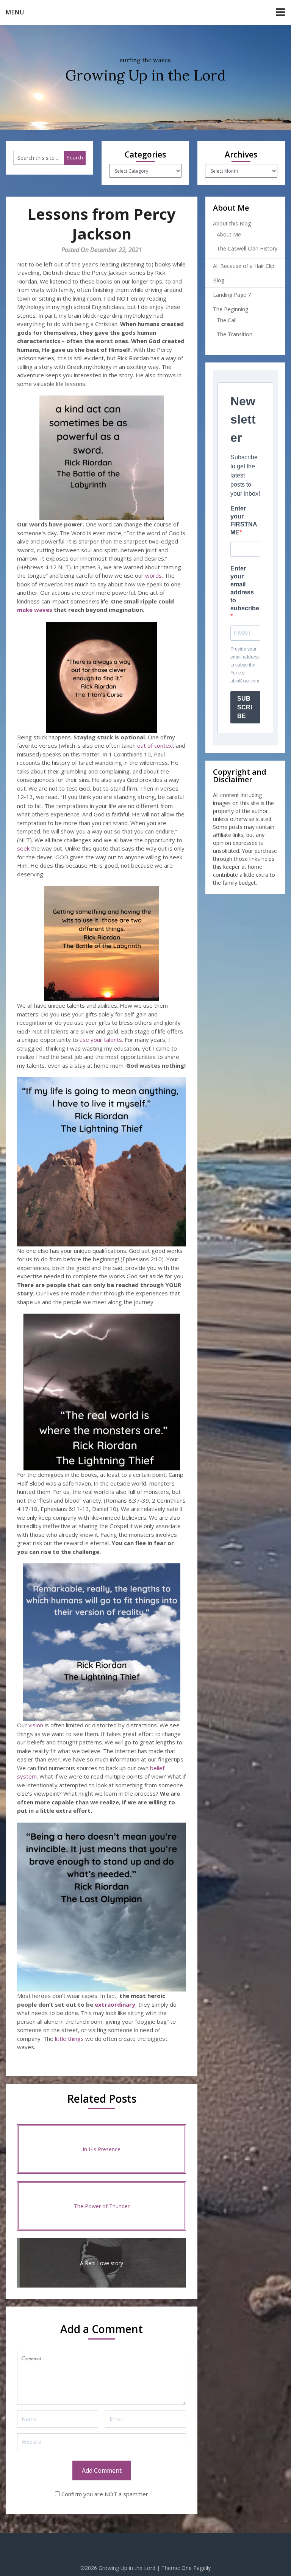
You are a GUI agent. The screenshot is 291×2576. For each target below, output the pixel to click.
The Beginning (231, 309)
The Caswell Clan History (247, 248)
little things (69, 2039)
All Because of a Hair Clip (244, 266)
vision (36, 1725)
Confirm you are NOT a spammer (104, 2494)
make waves (35, 610)
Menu (15, 12)
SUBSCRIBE (245, 707)
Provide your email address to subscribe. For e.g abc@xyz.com (245, 665)
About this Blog (232, 223)
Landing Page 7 (232, 295)
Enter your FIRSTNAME (244, 520)
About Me (229, 234)
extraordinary (115, 2004)
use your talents (101, 1040)
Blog (219, 280)
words (153, 575)
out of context (156, 745)
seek (23, 848)
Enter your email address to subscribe (245, 588)
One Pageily (196, 2568)
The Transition (235, 334)
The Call (227, 320)
